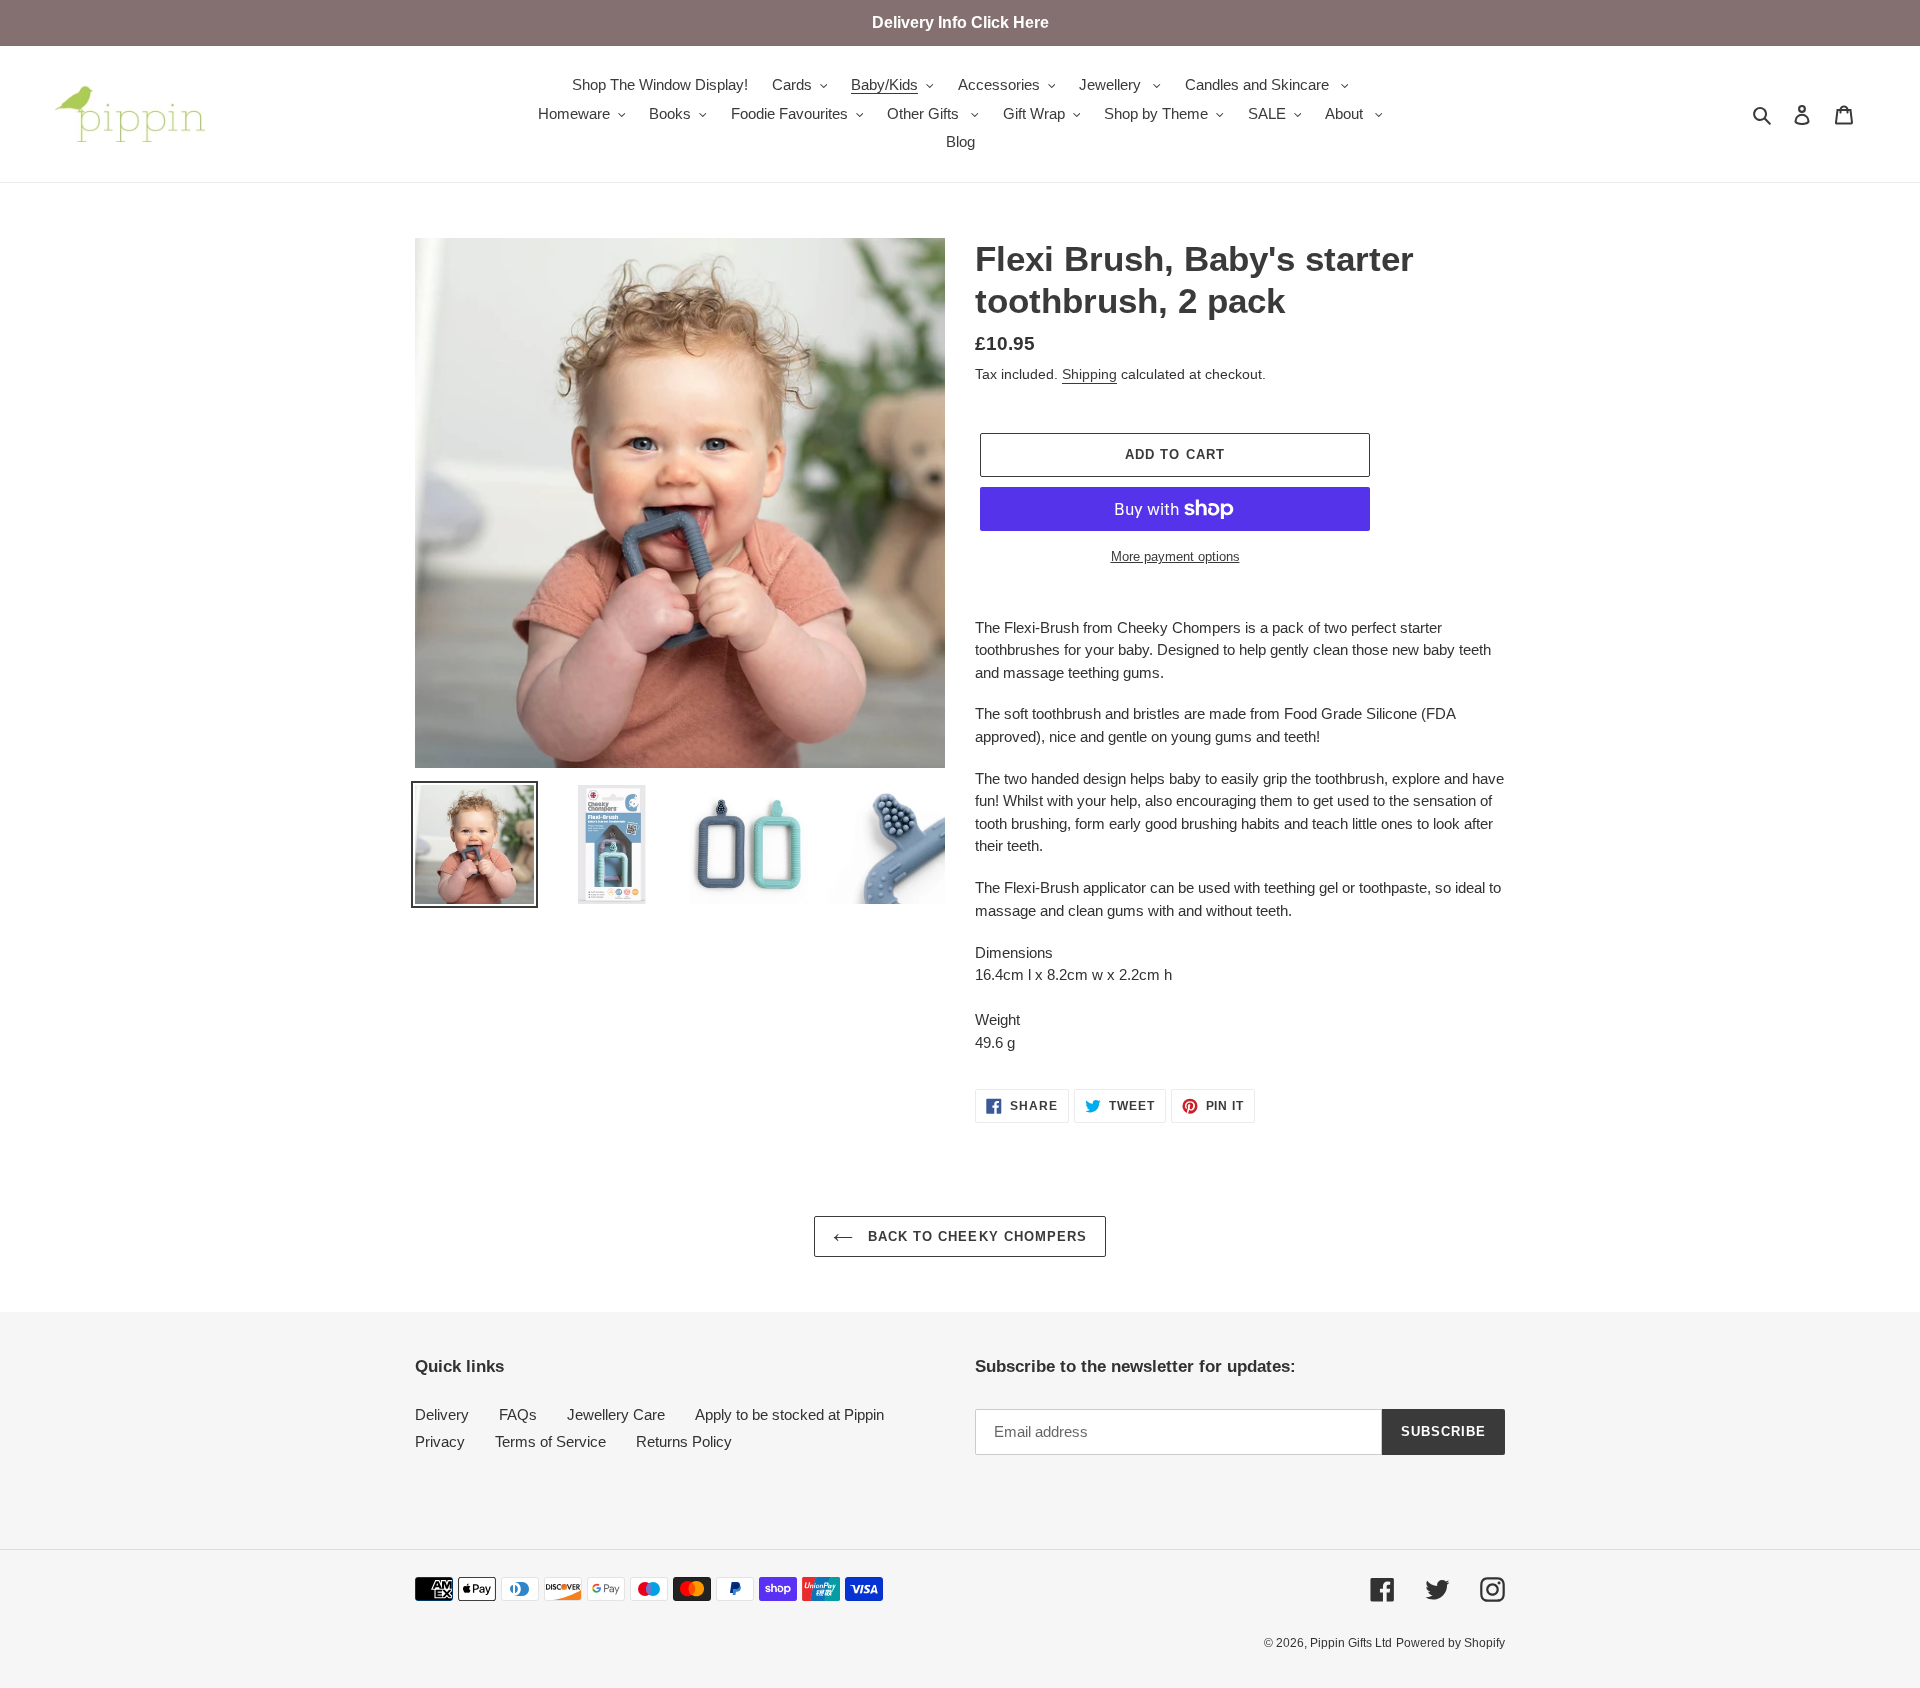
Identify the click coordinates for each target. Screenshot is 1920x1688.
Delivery (442, 1414)
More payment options (1175, 556)
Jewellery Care (616, 1414)
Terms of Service (550, 1441)
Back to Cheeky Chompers (975, 1236)
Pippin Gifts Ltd (1351, 1643)
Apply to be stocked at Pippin (789, 1414)
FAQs (518, 1414)
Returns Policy (684, 1441)
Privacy (440, 1441)
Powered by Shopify (1450, 1643)
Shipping (1089, 374)
